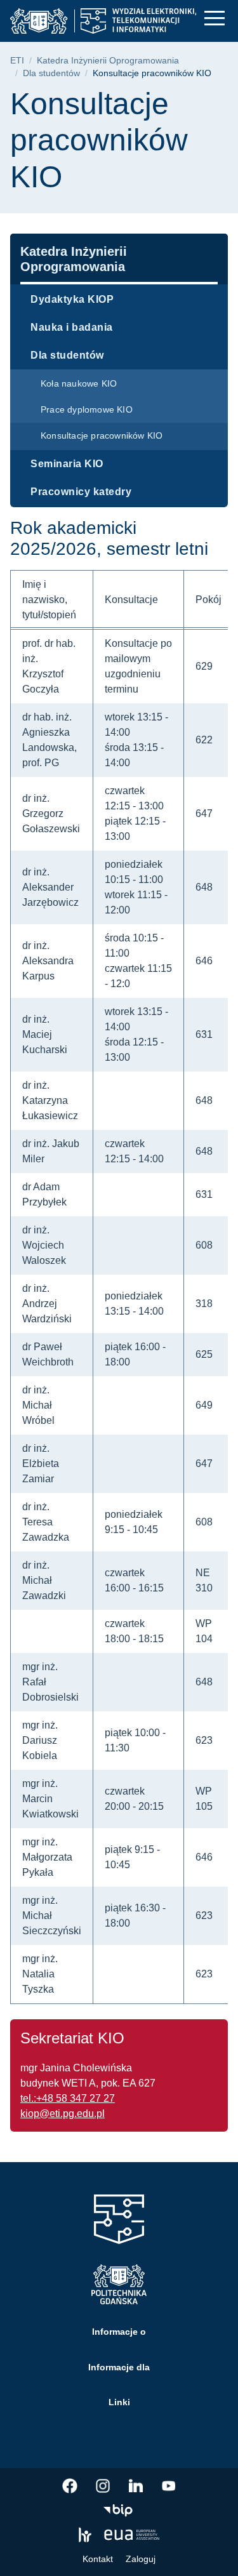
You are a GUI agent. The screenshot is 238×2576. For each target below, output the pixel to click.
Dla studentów (51, 73)
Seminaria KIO (67, 464)
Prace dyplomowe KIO (87, 409)
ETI (17, 61)
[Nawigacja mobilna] (215, 18)
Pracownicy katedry (81, 492)
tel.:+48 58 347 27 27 (68, 2098)
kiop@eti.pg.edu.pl (63, 2114)
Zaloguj (141, 2559)
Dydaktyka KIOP (72, 299)
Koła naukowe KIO (79, 383)
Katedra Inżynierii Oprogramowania (108, 61)
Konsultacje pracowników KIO (102, 435)
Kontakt (98, 2559)
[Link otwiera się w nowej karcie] (70, 2486)
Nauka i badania (72, 327)
